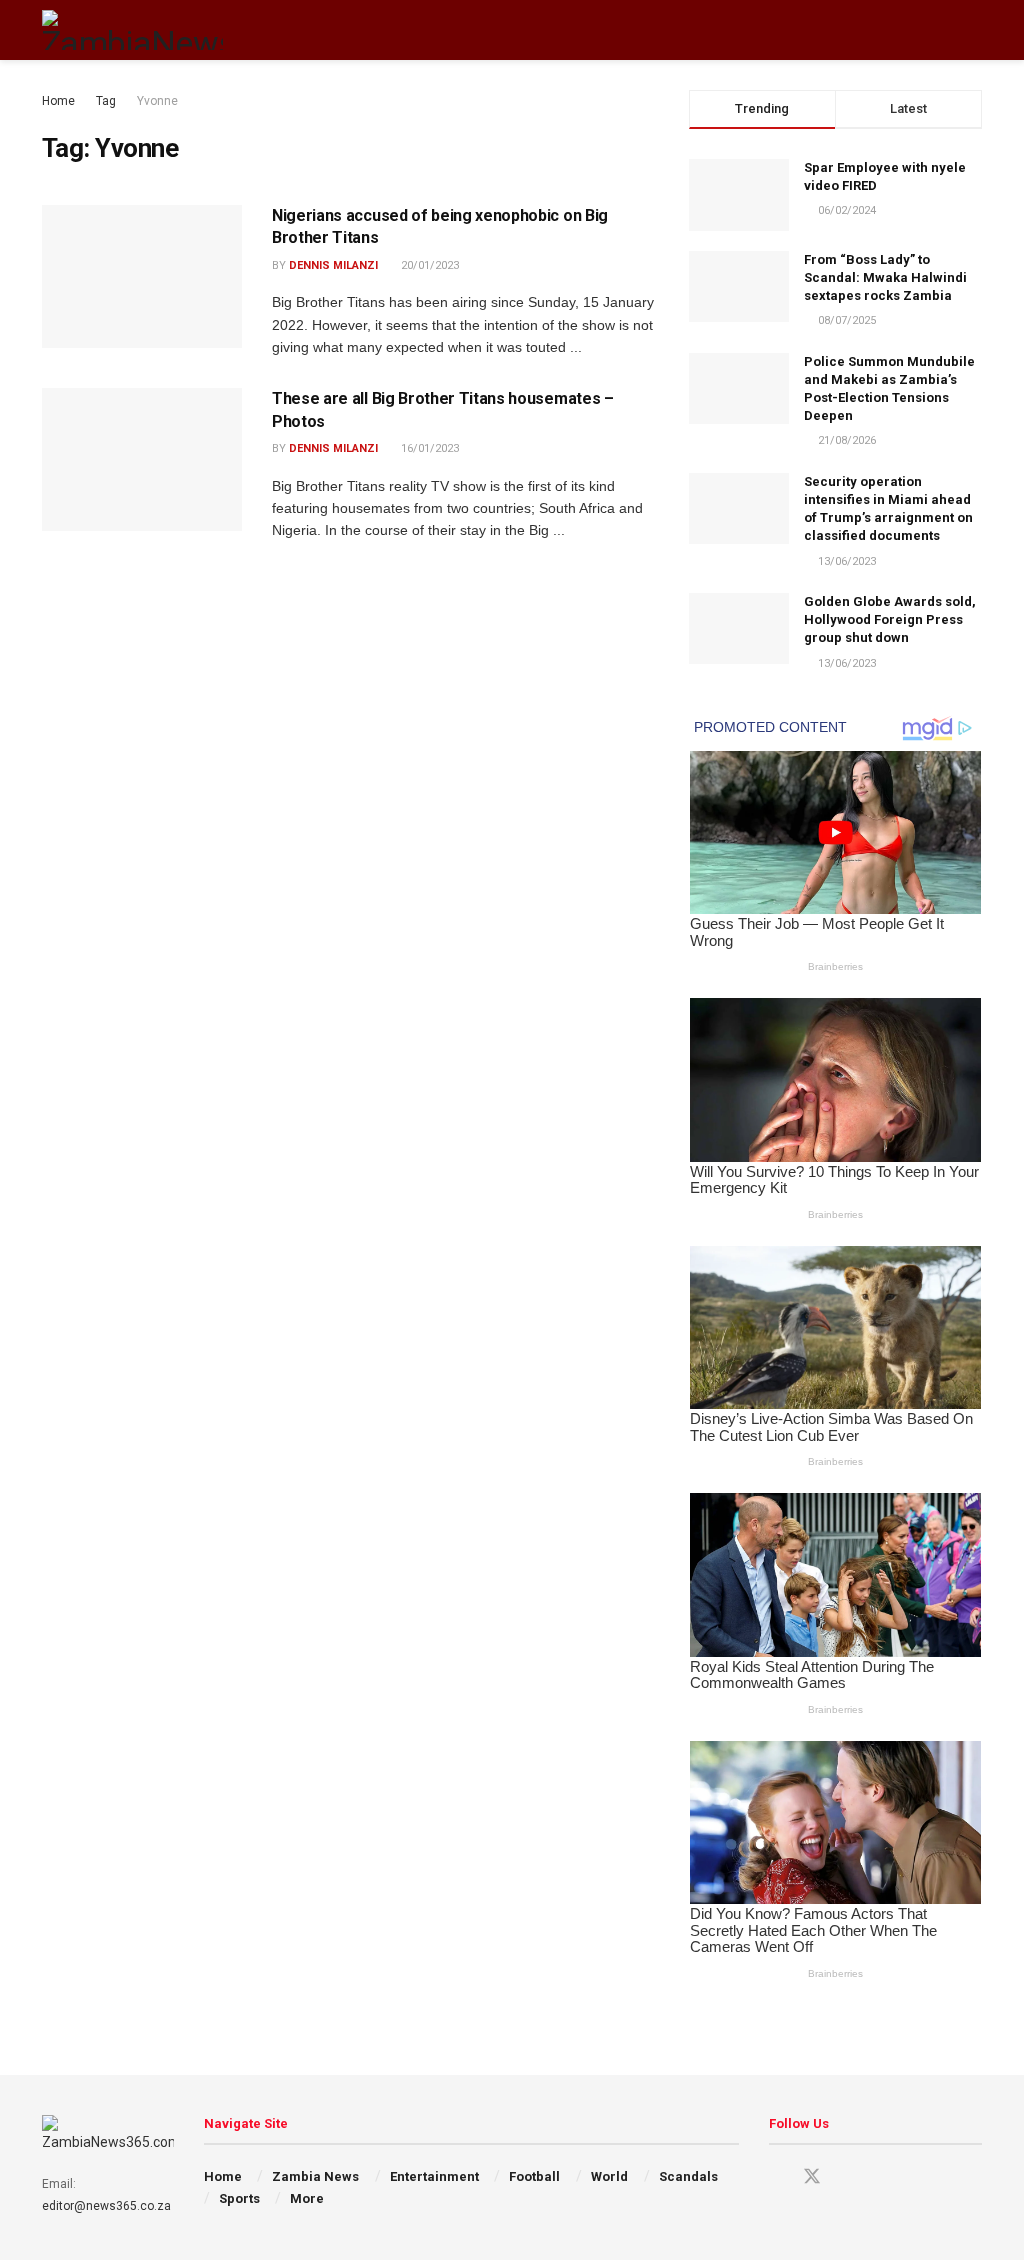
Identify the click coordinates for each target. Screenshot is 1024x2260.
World (609, 2176)
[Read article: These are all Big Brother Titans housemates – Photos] (142, 459)
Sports (239, 2198)
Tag (106, 101)
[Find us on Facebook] (776, 2177)
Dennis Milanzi (333, 265)
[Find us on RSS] (916, 2177)
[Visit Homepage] (132, 30)
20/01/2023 (428, 265)
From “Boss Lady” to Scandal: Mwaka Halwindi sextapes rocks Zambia (885, 277)
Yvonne (157, 101)
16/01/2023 (428, 448)
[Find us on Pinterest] (848, 2177)
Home (58, 101)
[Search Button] (973, 30)
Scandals (688, 2176)
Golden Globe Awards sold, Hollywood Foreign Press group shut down (890, 619)
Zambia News (315, 2176)
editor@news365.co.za (106, 2206)
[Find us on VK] (882, 2177)
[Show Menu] (936, 30)
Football (534, 2176)
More (307, 2198)
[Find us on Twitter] (812, 2177)
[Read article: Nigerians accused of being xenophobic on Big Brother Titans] (142, 276)
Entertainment (434, 2176)
